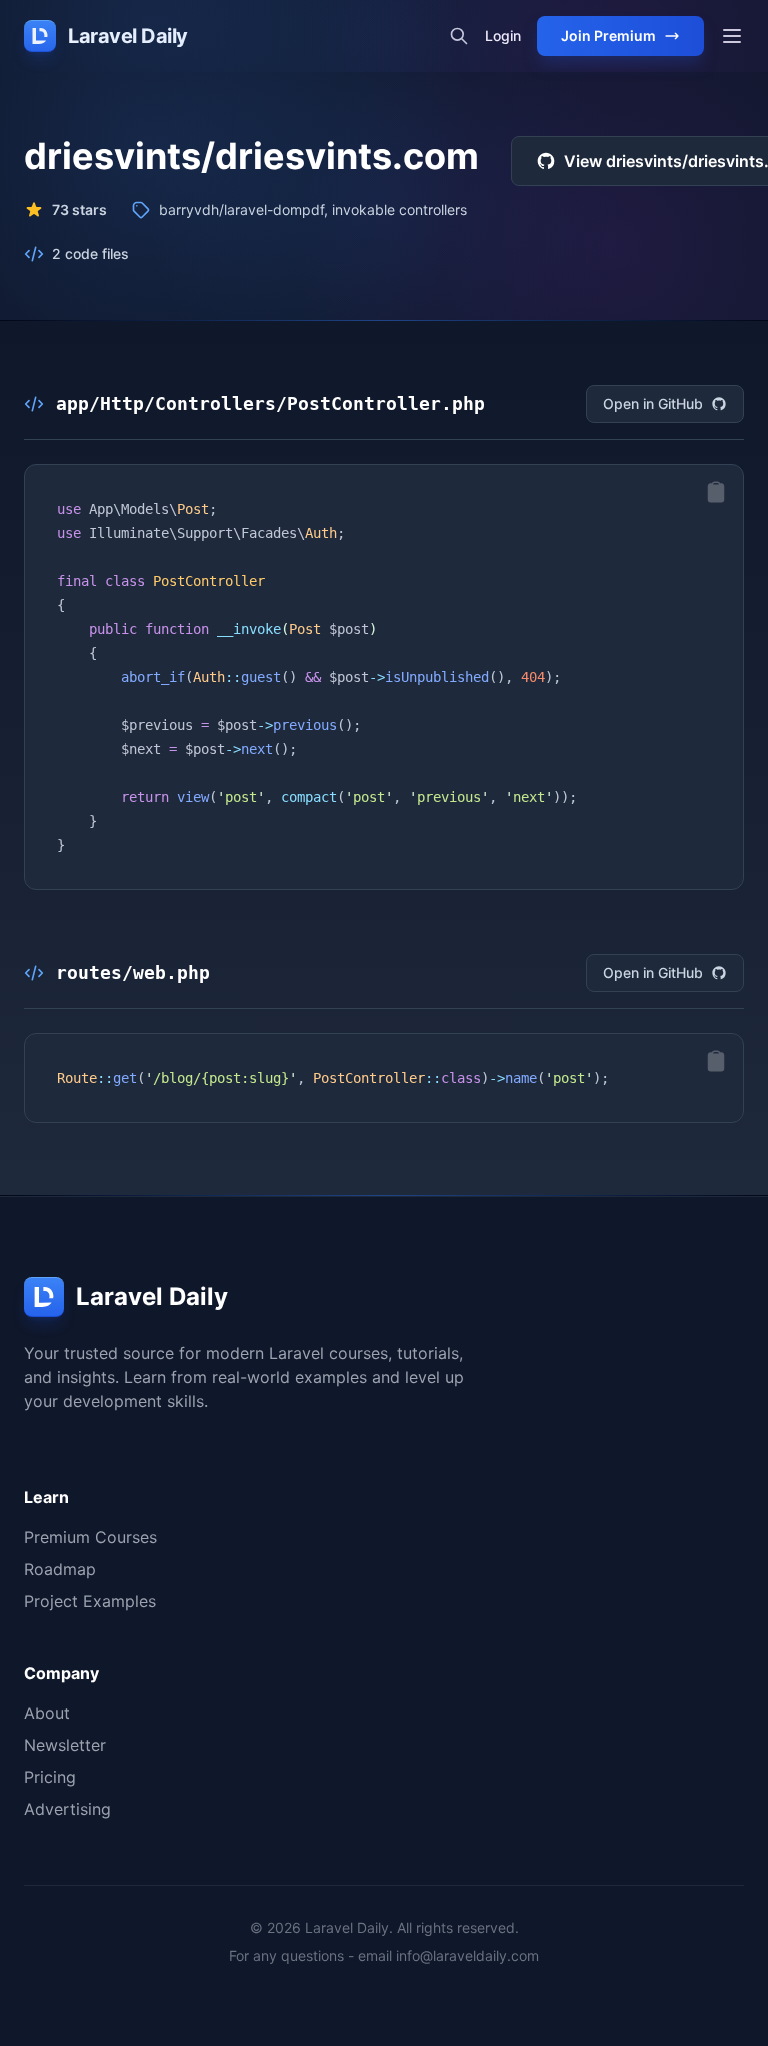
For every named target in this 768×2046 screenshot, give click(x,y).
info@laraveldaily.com (467, 1955)
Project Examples (90, 1601)
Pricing (50, 1777)
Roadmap (60, 1569)
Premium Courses (90, 1537)
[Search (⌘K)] (459, 36)
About (47, 1713)
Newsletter (65, 1745)
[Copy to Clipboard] (716, 492)
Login (503, 35)
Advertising (67, 1809)
